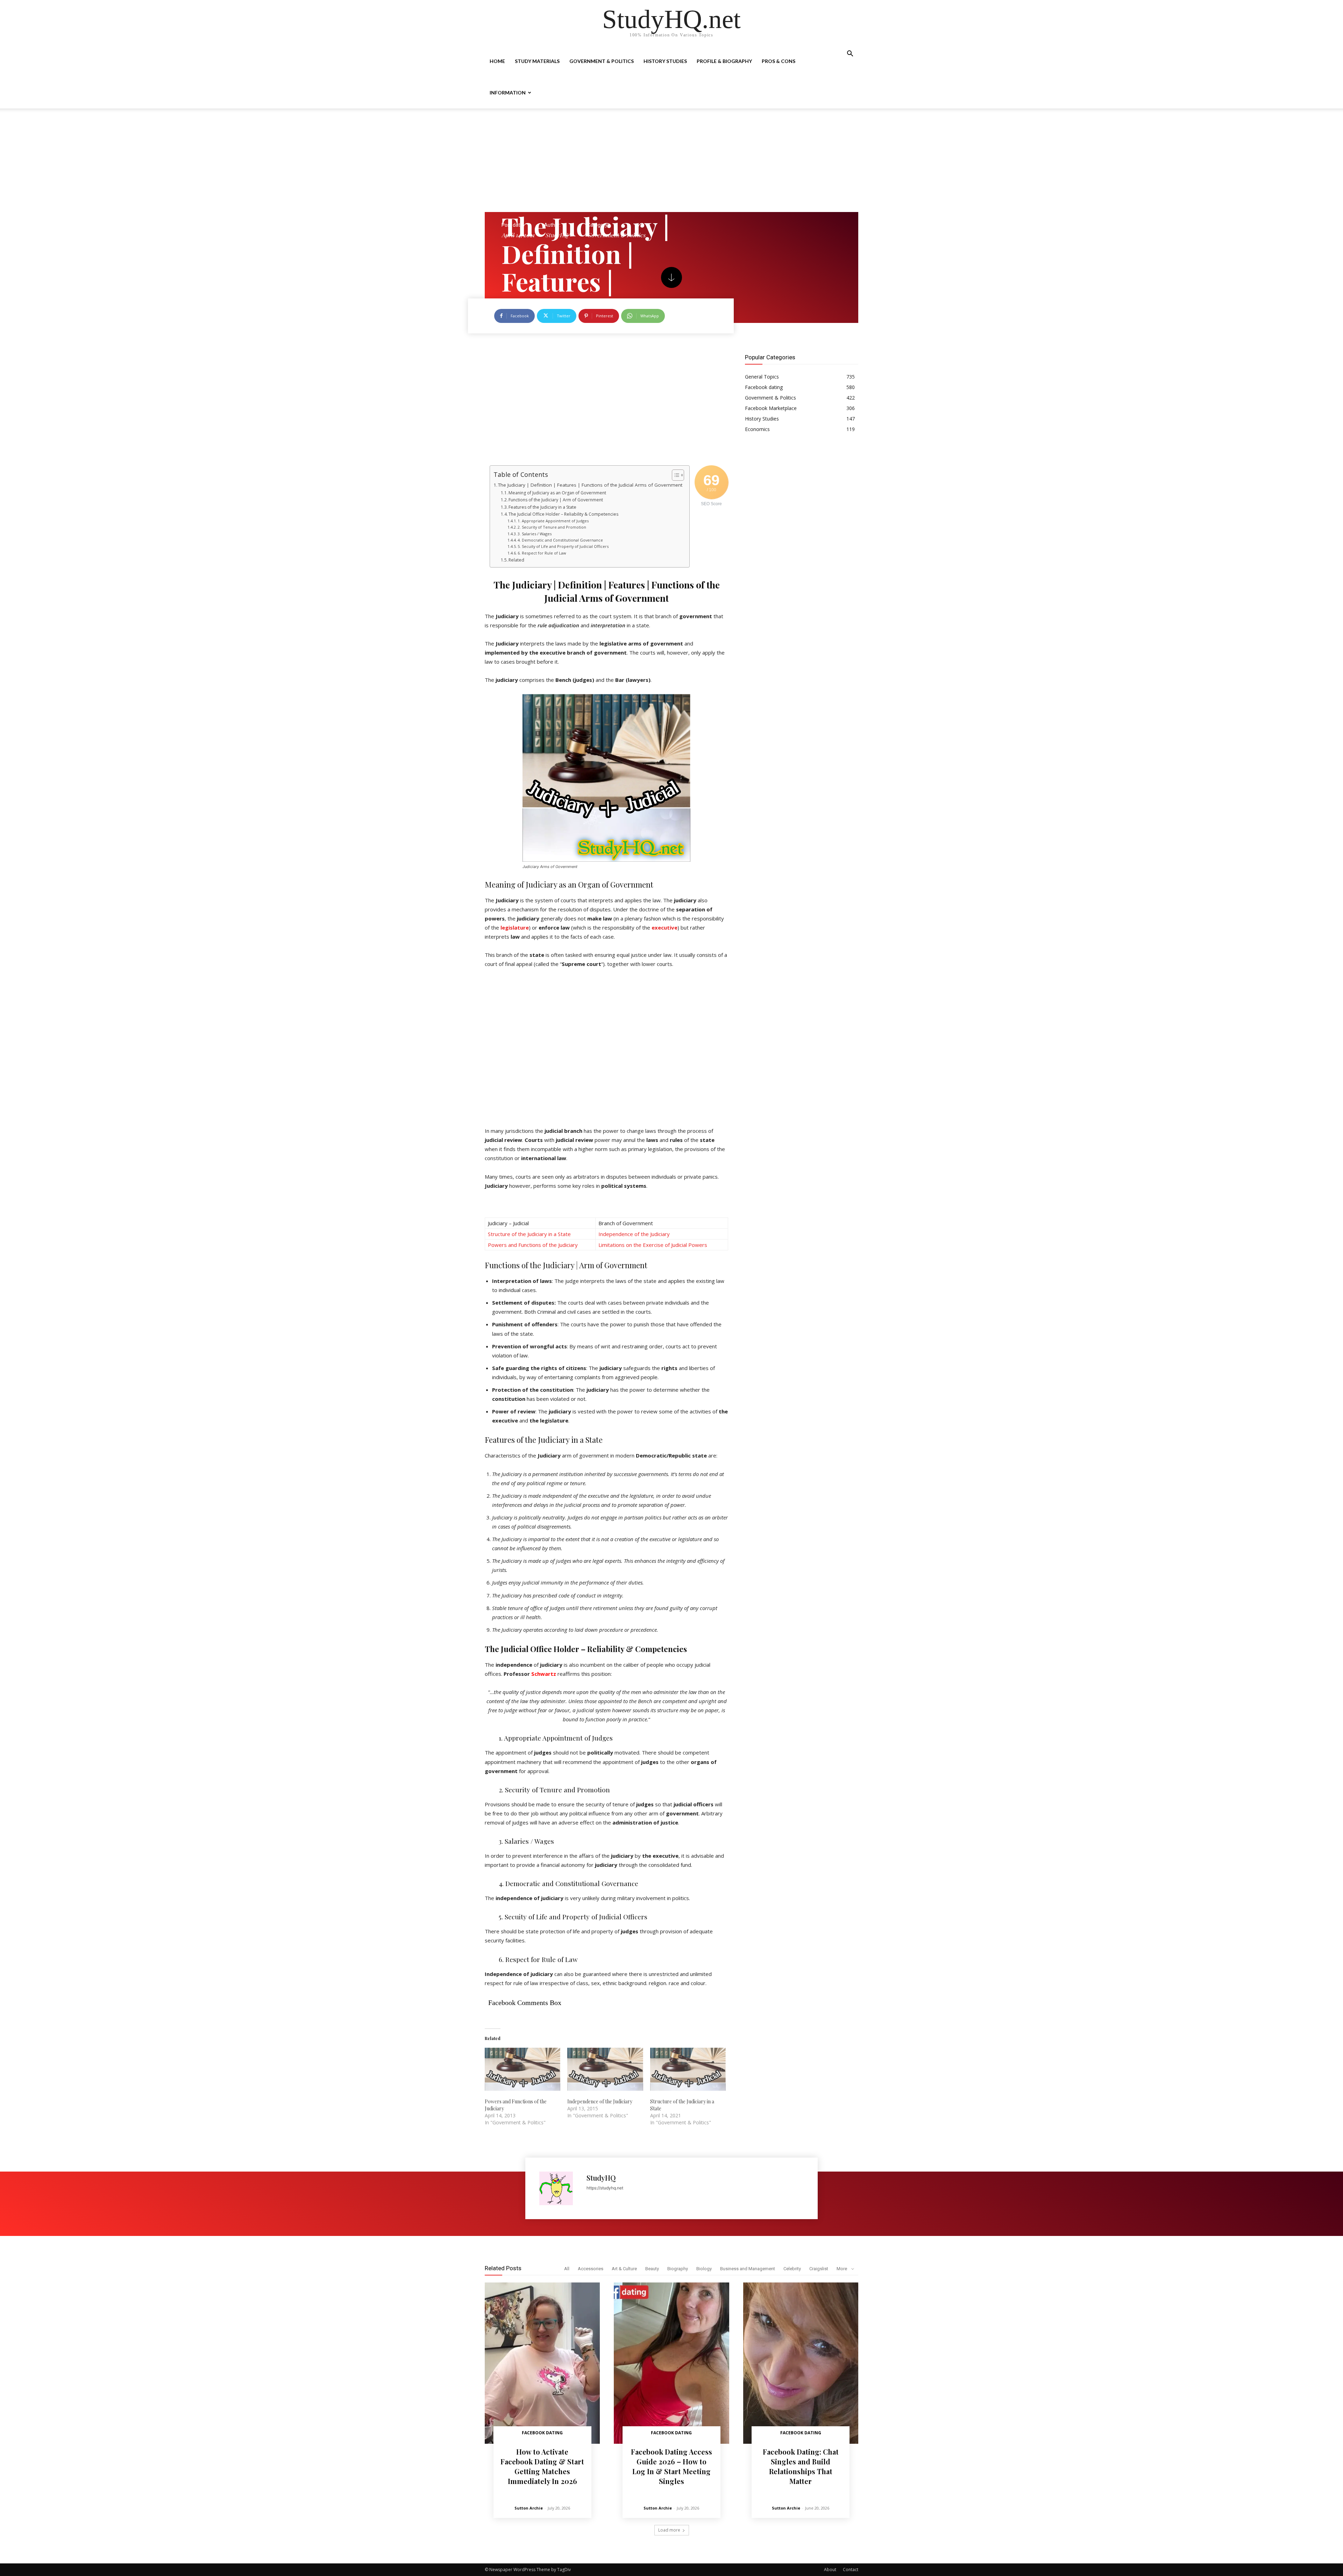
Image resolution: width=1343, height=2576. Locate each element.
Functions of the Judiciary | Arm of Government (556, 500)
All (567, 2269)
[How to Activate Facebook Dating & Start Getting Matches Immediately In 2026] (542, 2363)
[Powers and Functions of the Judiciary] (523, 2069)
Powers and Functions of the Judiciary (533, 1245)
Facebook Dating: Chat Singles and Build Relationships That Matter (801, 2466)
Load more (669, 2530)
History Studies (665, 61)
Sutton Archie (529, 2508)
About (830, 2570)
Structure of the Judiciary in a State (529, 1234)
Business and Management (748, 2269)
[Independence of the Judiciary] (605, 2069)
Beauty (652, 2269)
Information (508, 93)
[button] (850, 54)
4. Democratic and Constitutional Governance (560, 540)
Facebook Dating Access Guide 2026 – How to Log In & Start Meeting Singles (671, 2466)
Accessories (591, 2269)
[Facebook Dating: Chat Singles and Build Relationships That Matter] (801, 2363)
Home (497, 61)
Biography (678, 2269)
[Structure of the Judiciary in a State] (688, 2069)
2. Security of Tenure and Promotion (552, 527)
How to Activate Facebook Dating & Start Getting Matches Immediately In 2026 (542, 2466)
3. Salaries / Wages (535, 534)
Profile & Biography (724, 61)
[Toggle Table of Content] (674, 475)
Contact (851, 2570)
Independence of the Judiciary (634, 1234)
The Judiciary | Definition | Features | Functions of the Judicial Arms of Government (590, 485)
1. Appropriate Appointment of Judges (553, 521)
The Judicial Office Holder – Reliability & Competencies (563, 514)
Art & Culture (624, 2269)
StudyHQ (557, 235)
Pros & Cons (779, 61)
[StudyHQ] (559, 2188)
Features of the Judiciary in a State (542, 507)
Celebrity (792, 2269)
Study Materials (537, 61)
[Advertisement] (671, 160)
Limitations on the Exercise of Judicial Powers (653, 1245)
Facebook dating (542, 2433)
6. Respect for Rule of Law (542, 553)
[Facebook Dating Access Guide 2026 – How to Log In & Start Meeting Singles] (671, 2363)
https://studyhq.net (605, 2188)
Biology (704, 2269)
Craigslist (819, 2269)
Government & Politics (602, 61)
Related (516, 560)
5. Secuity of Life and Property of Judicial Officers (563, 546)
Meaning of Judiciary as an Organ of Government (557, 493)
